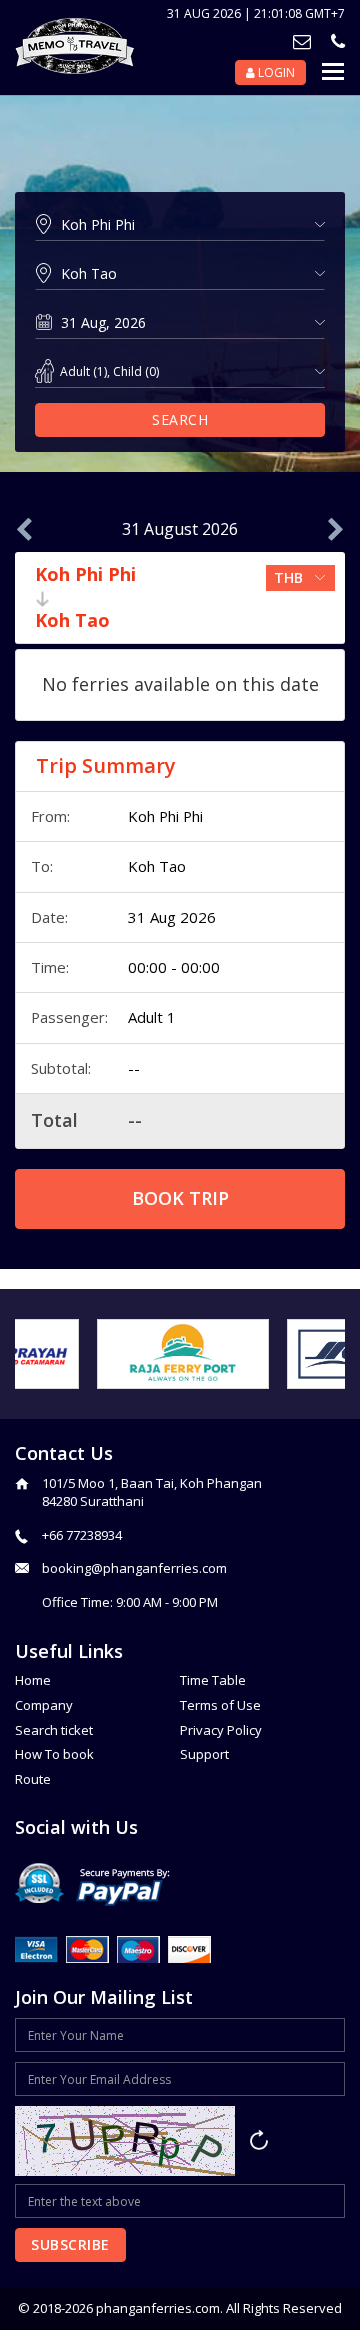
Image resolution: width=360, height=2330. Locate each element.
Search (180, 419)
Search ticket (54, 1730)
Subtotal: (61, 1068)
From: (50, 816)
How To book (54, 1754)
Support (204, 1754)
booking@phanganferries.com (134, 1568)
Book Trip (180, 1198)
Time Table (213, 1680)
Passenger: (69, 1017)
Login (275, 72)
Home (33, 1680)
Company (44, 1705)
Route (33, 1779)
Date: (49, 917)
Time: (50, 967)
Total (54, 1120)
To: (42, 866)
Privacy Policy (221, 1730)
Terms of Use (220, 1705)
